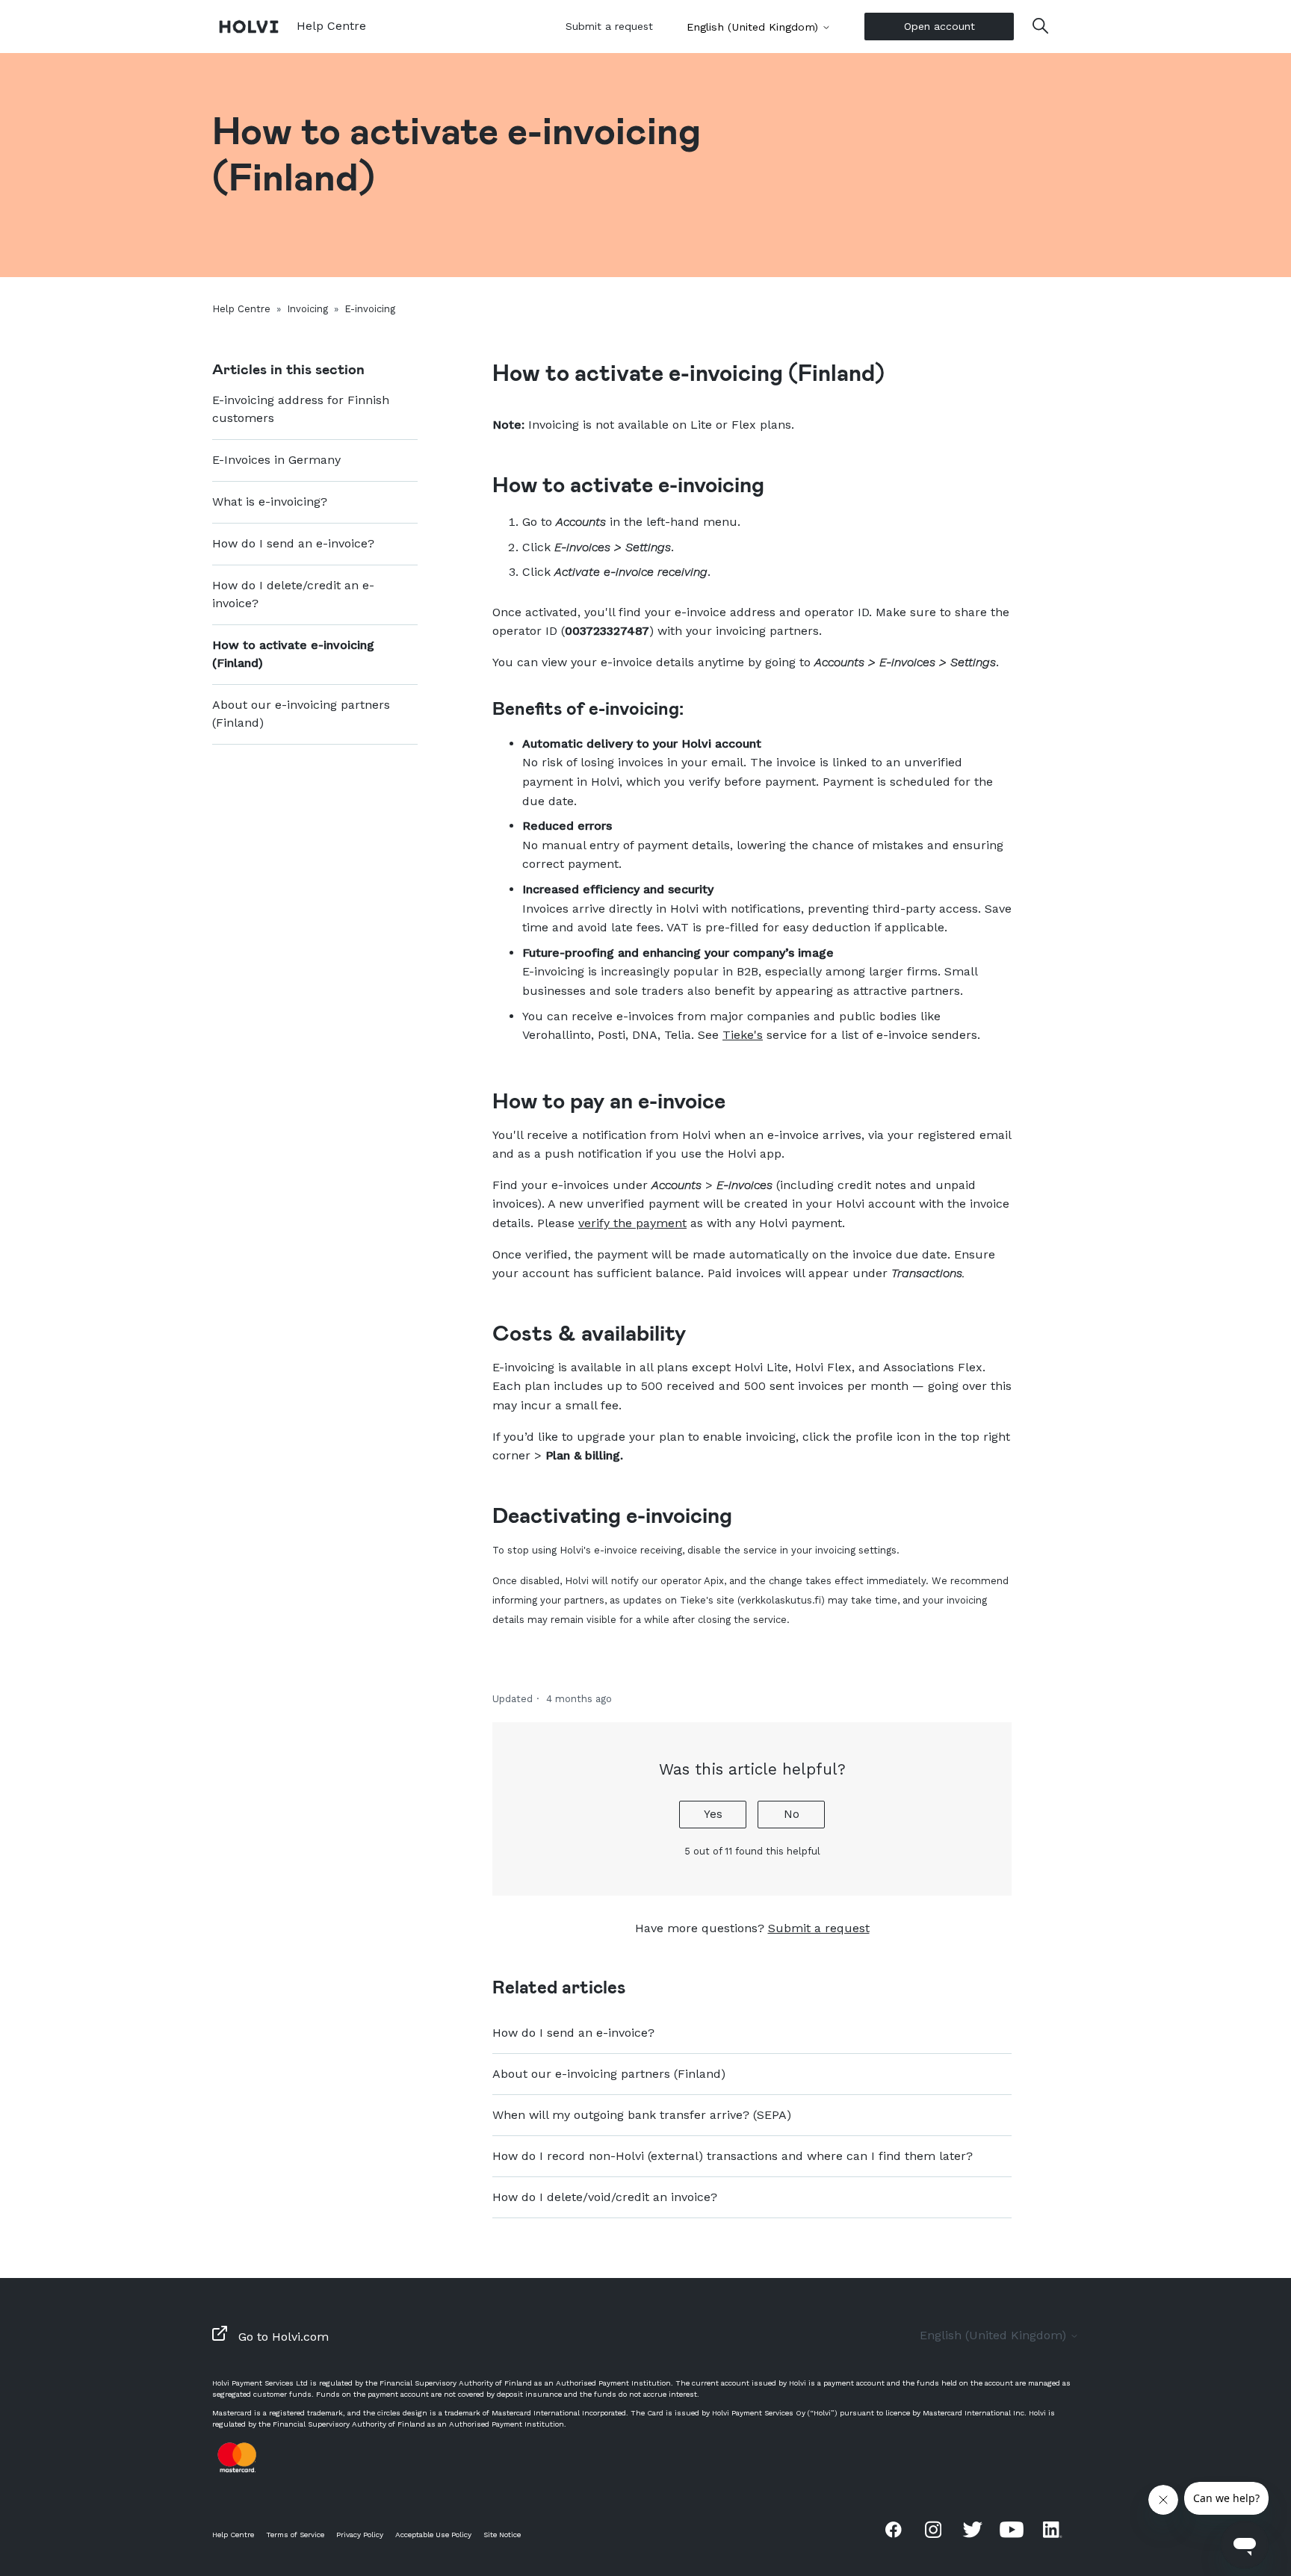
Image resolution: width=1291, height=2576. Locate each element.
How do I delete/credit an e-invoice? (293, 594)
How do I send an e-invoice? (293, 543)
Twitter (973, 2529)
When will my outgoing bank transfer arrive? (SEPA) (642, 2115)
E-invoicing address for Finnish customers (301, 409)
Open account (939, 26)
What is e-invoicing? (270, 502)
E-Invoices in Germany (276, 460)
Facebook (894, 2529)
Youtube (1012, 2529)
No (792, 1814)
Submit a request (609, 26)
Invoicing (307, 309)
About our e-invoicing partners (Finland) (301, 714)
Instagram (933, 2529)
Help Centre (241, 309)
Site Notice (502, 2535)
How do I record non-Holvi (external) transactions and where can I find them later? (733, 2156)
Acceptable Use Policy (433, 2535)
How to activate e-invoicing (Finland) (293, 654)
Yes (713, 1814)
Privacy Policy (360, 2535)
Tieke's (743, 1035)
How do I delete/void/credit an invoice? (605, 2197)
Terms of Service (295, 2535)
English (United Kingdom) (754, 27)
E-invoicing (370, 309)
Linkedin (1051, 2529)
